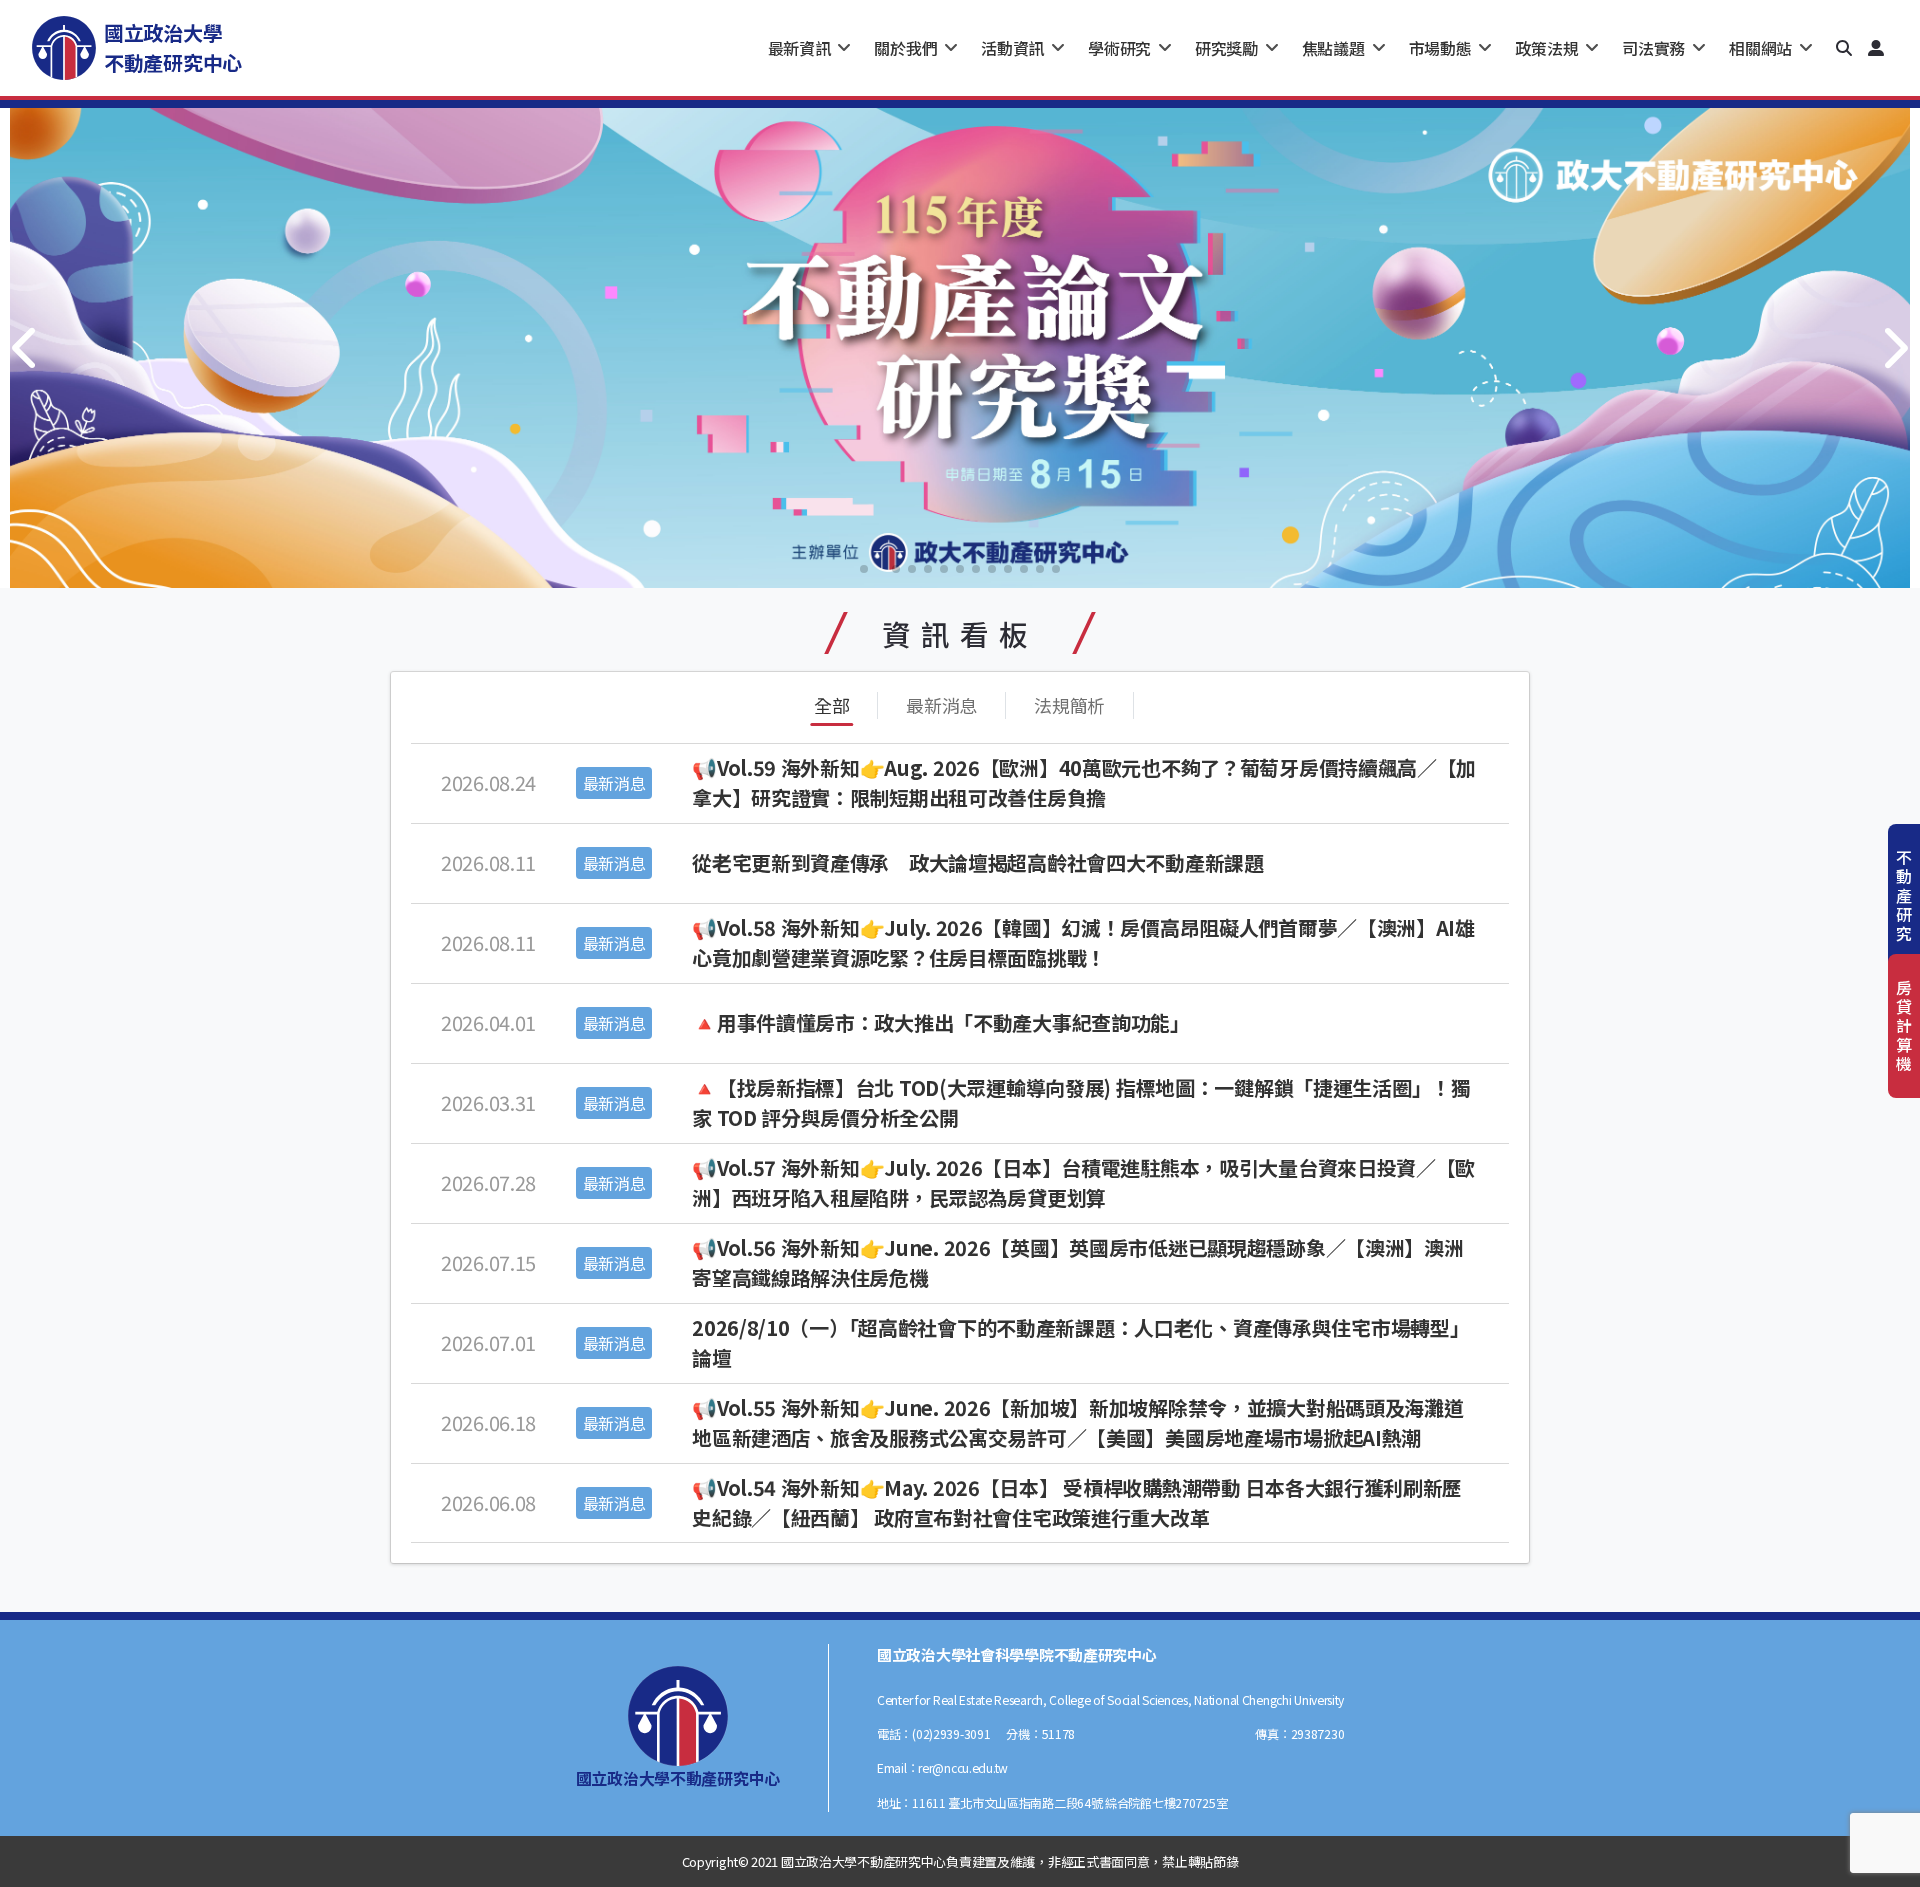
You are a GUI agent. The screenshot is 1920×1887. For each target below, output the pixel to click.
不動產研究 (1904, 895)
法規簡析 (1069, 705)
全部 (831, 705)
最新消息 (941, 705)
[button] (1844, 48)
